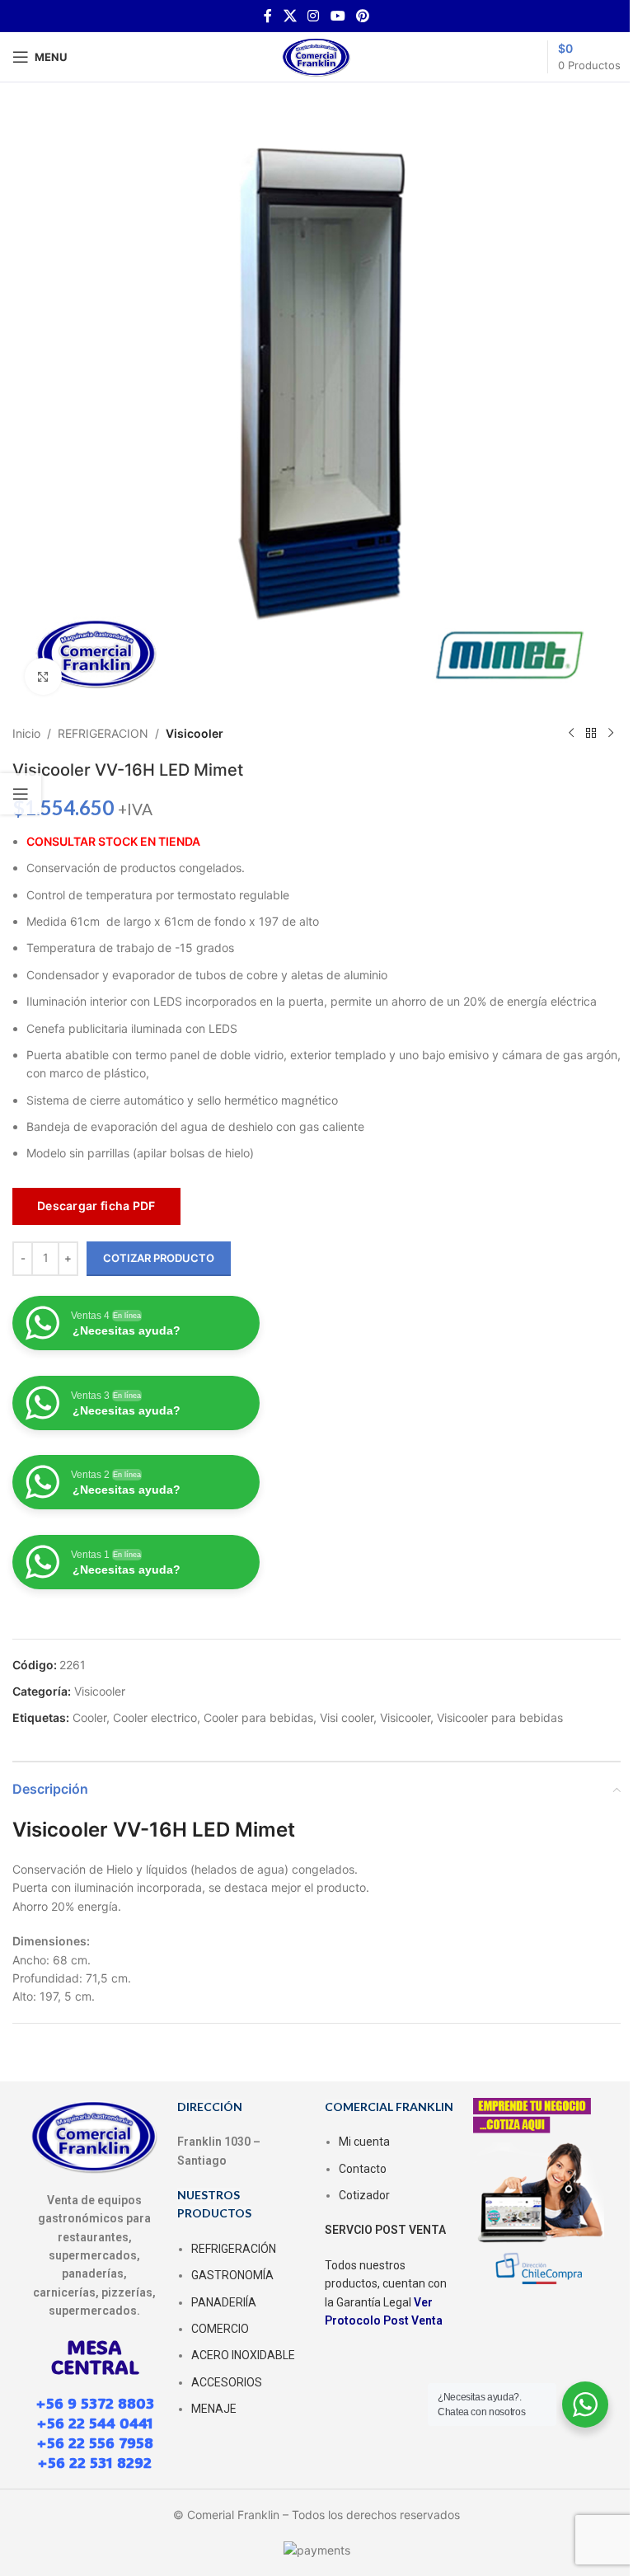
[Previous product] (571, 734)
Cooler (89, 1717)
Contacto (363, 2169)
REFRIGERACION (103, 733)
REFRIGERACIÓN (234, 2249)
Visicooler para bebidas (500, 1717)
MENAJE (214, 2409)
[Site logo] (316, 56)
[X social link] (290, 16)
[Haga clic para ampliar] (43, 676)
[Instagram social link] (314, 16)
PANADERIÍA (224, 2302)
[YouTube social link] (338, 16)
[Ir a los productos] (591, 734)
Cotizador (364, 2195)
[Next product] (611, 734)
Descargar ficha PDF (96, 1206)
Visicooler (195, 733)
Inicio (26, 733)
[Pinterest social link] (362, 16)
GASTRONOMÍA (232, 2275)
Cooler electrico (155, 1717)
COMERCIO (220, 2329)
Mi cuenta (364, 2142)
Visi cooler (347, 1717)
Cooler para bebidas (258, 1717)
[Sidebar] (21, 794)
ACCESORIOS (227, 2382)
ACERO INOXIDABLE (243, 2355)
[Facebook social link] (268, 16)
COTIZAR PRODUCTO (159, 1258)
